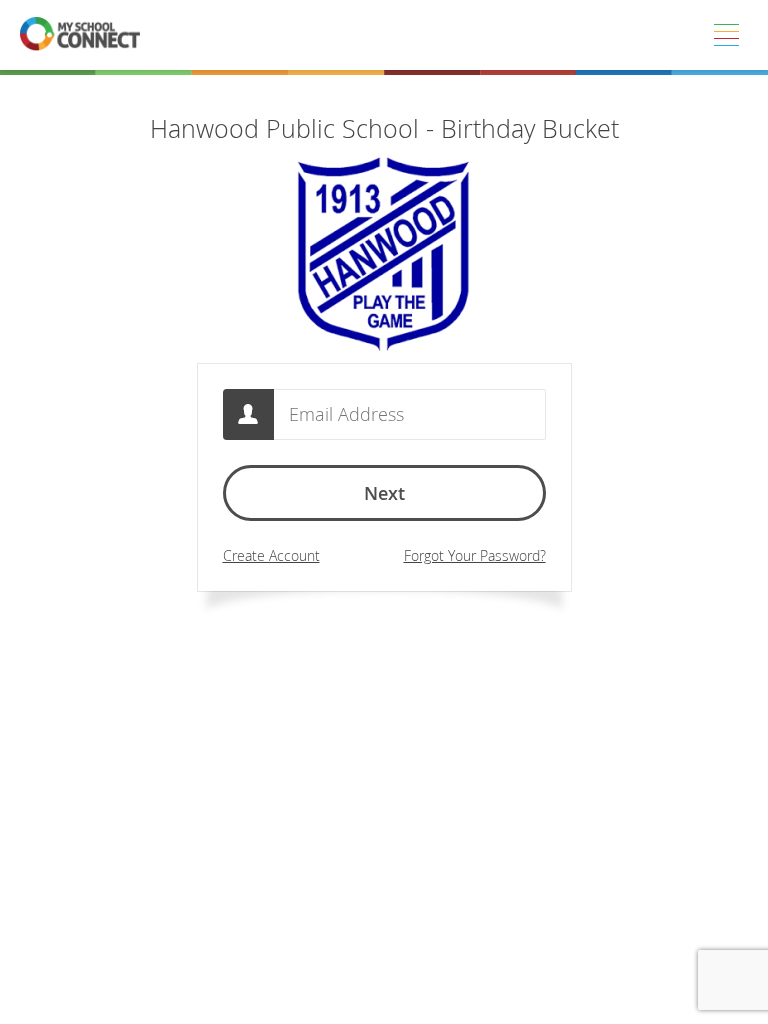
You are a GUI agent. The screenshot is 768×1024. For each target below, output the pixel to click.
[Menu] (726, 35)
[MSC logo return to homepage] (80, 35)
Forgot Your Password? (475, 555)
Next (384, 493)
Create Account (271, 555)
